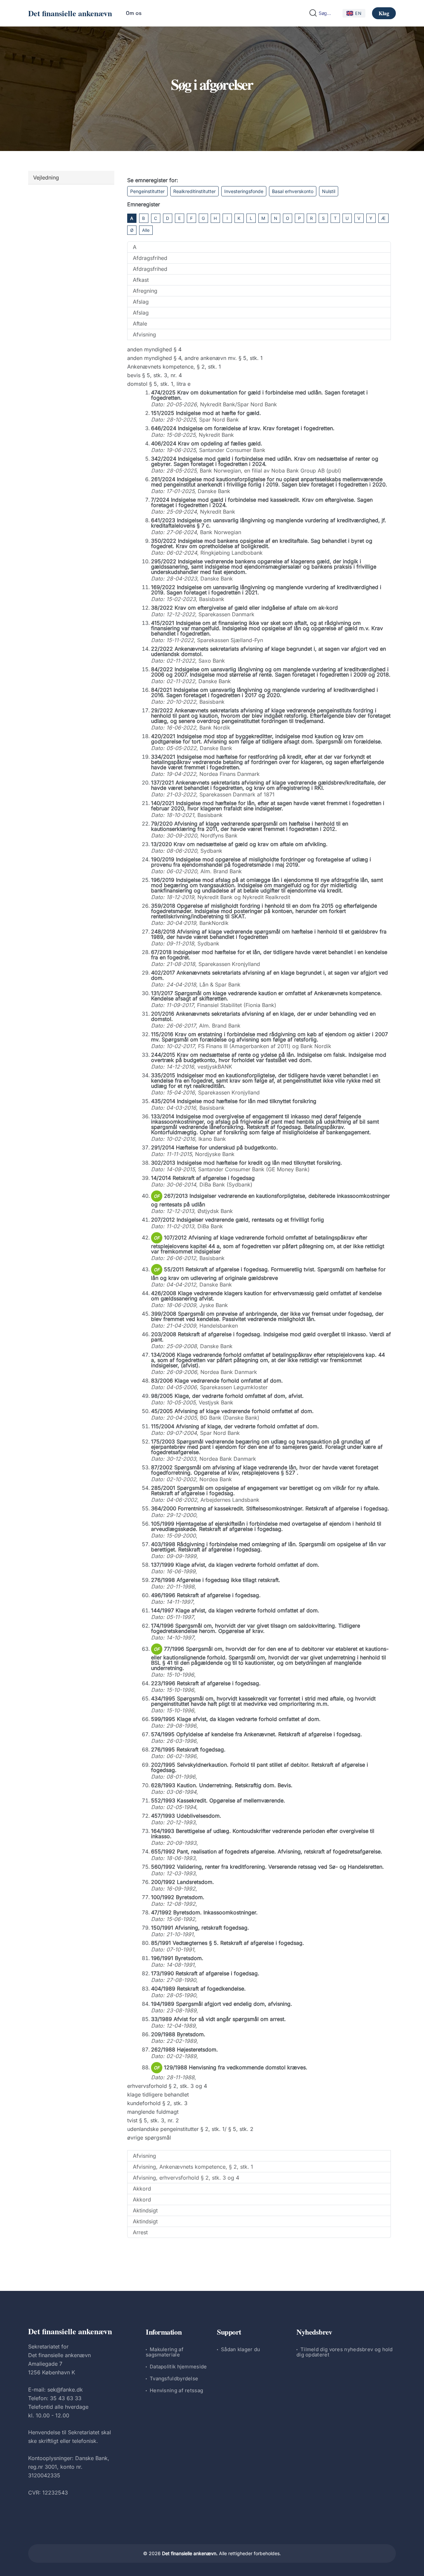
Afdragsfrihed (150, 258)
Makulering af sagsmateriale (165, 2352)
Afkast (141, 280)
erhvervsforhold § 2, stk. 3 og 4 (167, 2086)
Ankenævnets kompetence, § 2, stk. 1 (174, 367)
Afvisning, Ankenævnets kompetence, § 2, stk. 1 (193, 2167)
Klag (384, 13)
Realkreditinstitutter (194, 191)
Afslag (141, 302)
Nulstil (329, 191)
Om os (134, 13)
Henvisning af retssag (176, 2390)
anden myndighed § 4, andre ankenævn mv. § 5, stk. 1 (195, 358)
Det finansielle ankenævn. (190, 2553)
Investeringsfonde (244, 191)
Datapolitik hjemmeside (178, 2367)
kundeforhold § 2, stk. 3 (157, 2103)
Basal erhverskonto (293, 191)
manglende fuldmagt (153, 2112)
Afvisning (144, 334)
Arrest (140, 2232)
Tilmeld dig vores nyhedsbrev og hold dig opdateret (345, 2352)
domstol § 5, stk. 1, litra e (159, 384)
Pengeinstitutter (147, 191)
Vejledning (46, 177)
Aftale (140, 324)
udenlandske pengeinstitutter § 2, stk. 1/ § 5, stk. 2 (190, 2129)
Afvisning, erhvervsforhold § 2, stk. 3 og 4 (186, 2178)
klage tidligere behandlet (158, 2095)
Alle (146, 230)
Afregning (145, 291)
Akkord (142, 2189)
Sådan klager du (241, 2349)
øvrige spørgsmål (149, 2138)
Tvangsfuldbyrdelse (174, 2378)
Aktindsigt (145, 2210)
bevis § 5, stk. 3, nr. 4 (155, 375)
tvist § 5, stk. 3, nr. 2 (153, 2120)
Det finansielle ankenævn (70, 13)
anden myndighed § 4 (154, 349)
